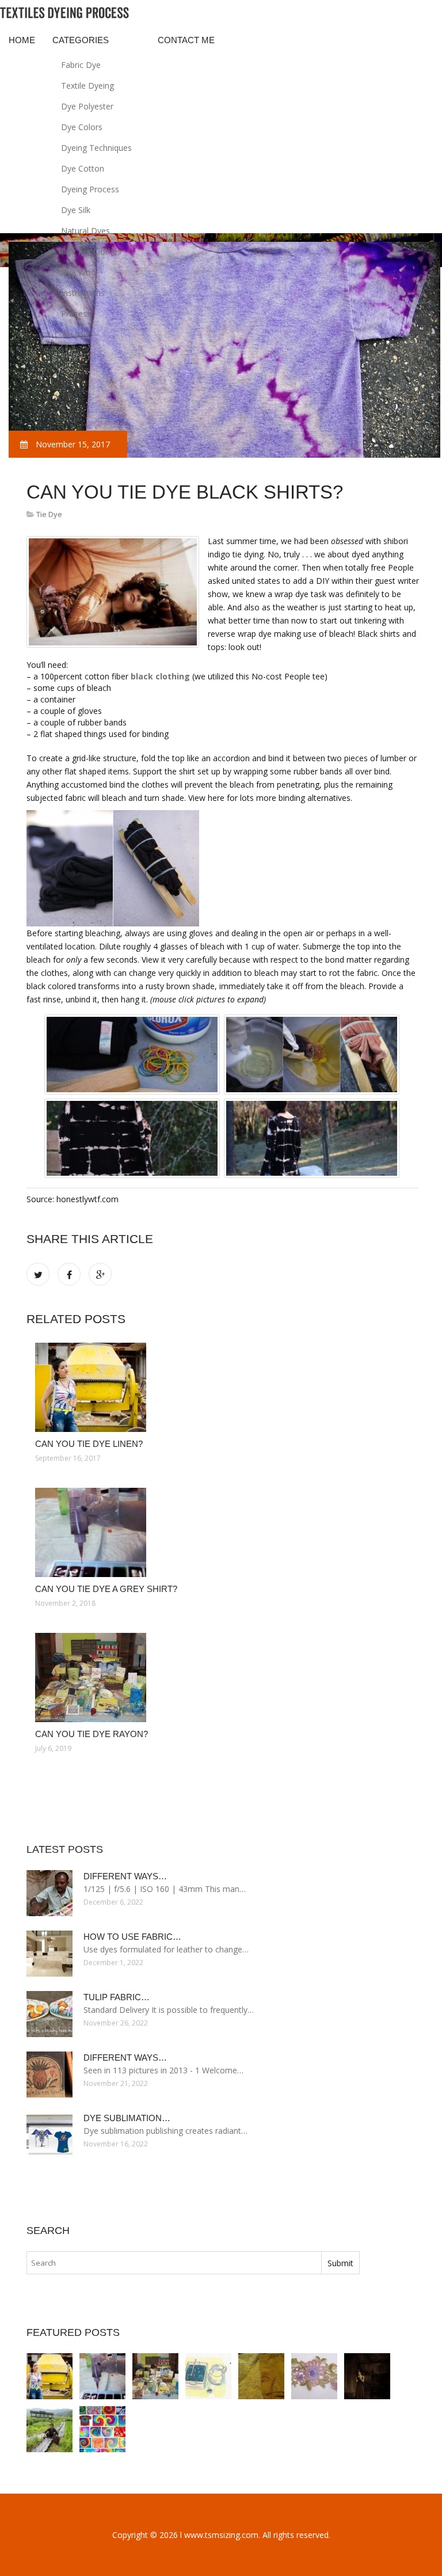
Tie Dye (75, 334)
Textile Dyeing (87, 86)
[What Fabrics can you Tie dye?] (208, 2376)
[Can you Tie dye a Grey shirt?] (223, 1532)
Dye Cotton (83, 168)
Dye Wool (79, 272)
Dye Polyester (87, 106)
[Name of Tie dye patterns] (102, 2429)
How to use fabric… (132, 1937)
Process (76, 314)
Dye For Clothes (91, 251)
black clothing (160, 676)
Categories (81, 40)
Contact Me (186, 40)
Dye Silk (76, 210)
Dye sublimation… (127, 2118)
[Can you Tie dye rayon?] (223, 1678)
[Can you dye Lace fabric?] (314, 2376)
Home (22, 40)
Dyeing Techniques (96, 148)
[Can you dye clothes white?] (49, 2429)
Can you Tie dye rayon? (92, 1734)
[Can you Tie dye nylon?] (261, 2376)
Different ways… (125, 1876)
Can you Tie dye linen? (89, 1444)
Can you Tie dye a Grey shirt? (106, 1589)
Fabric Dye (81, 65)
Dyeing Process (90, 189)
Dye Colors (82, 127)
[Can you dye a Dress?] (367, 2376)
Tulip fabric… (117, 1997)
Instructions (83, 293)
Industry (76, 355)
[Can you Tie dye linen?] (223, 1387)
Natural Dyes (85, 231)
